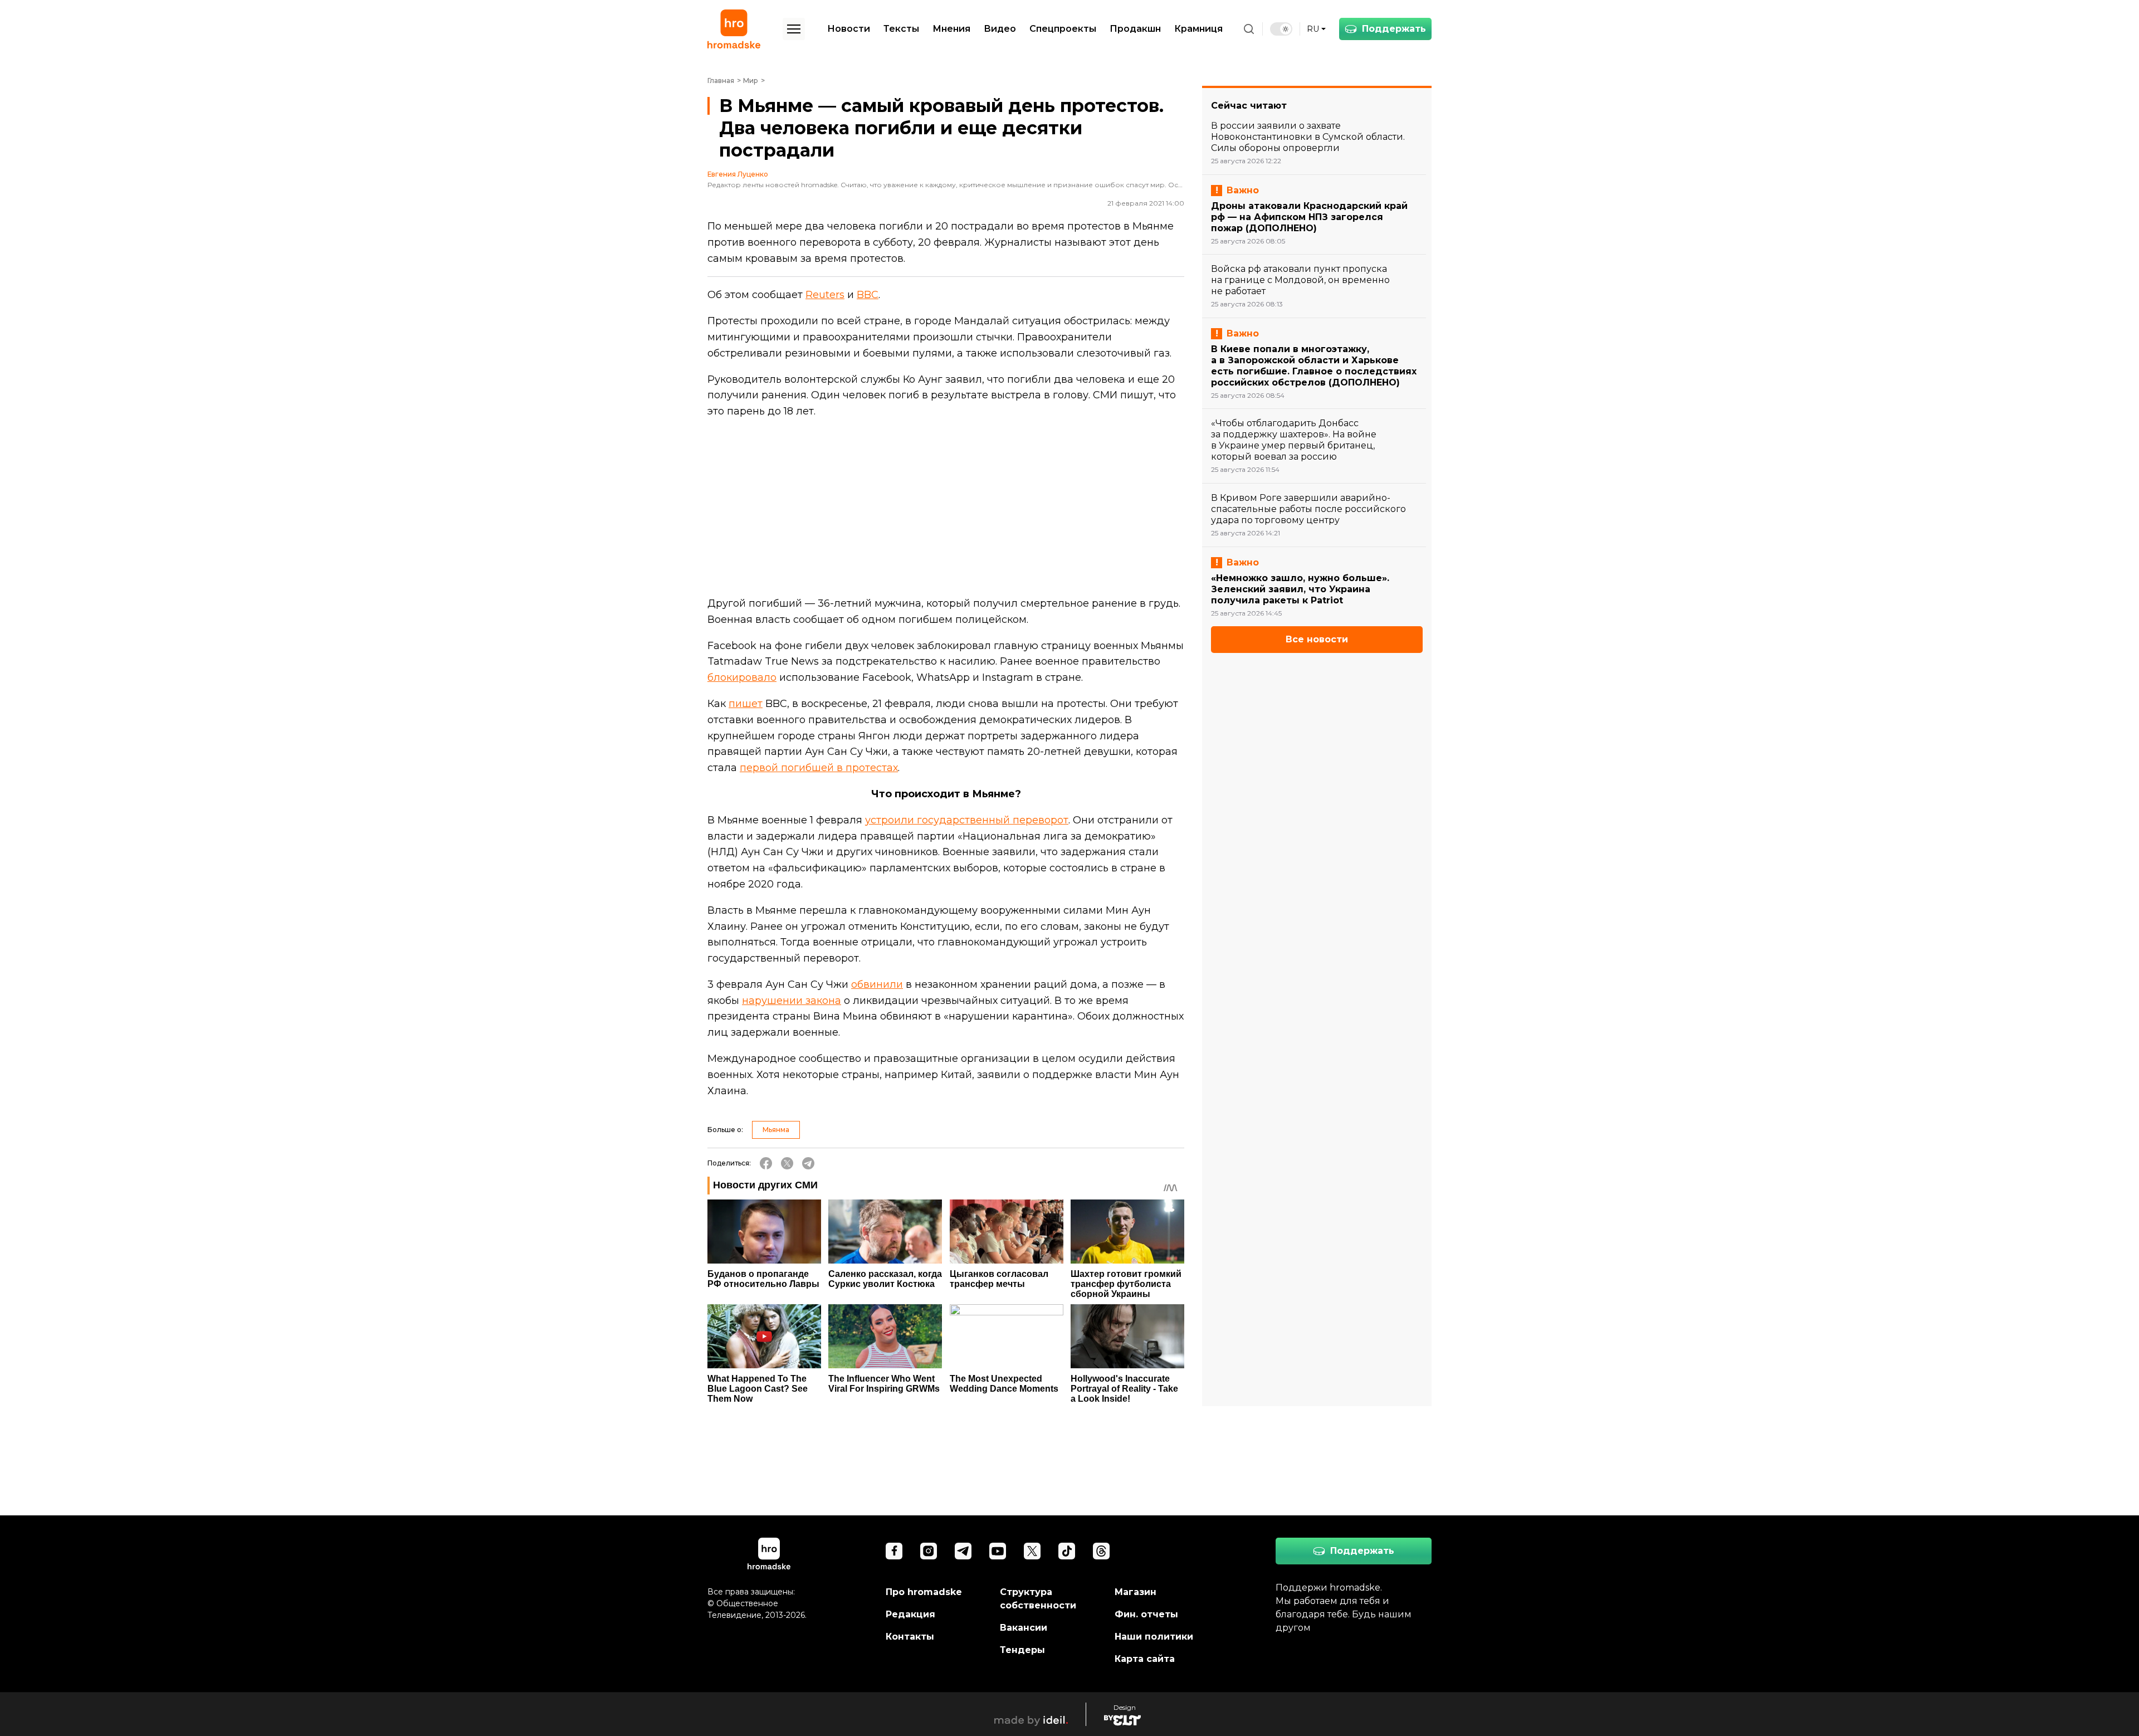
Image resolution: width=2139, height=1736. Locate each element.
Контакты (910, 1637)
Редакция (910, 1614)
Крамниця (1198, 29)
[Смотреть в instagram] (929, 1551)
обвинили (877, 984)
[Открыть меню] (794, 29)
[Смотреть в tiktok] (1067, 1551)
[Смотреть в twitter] (1032, 1551)
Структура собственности (1038, 1599)
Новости (849, 29)
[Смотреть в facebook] (894, 1551)
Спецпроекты (1063, 29)
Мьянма (776, 1130)
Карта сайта (1145, 1659)
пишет (746, 704)
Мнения (951, 29)
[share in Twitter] (787, 1163)
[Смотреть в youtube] (998, 1551)
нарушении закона (792, 1001)
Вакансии (1024, 1628)
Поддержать (1394, 29)
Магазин (1136, 1592)
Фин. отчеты (1146, 1614)
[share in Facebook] (766, 1163)
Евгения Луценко (738, 174)
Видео (1000, 29)
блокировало (742, 677)
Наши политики (1154, 1637)
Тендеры (1022, 1650)
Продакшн (1135, 29)
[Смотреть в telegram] (963, 1551)
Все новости (1317, 639)
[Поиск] (1249, 29)
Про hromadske (924, 1592)
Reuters (825, 295)
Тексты (901, 29)
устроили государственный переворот (967, 820)
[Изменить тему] (1281, 29)
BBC (868, 295)
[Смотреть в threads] (1101, 1551)
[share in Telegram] (808, 1163)
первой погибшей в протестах (819, 768)
